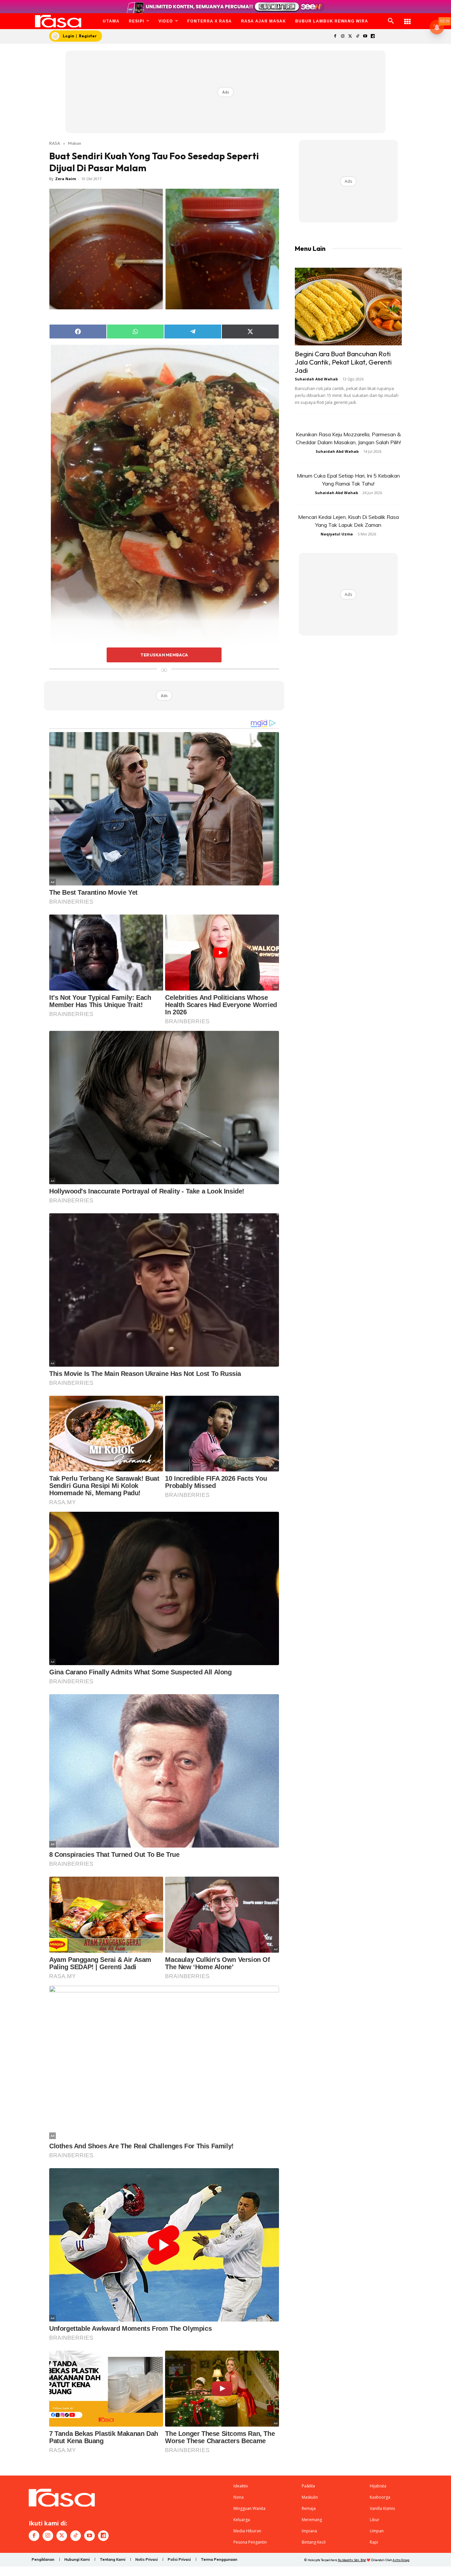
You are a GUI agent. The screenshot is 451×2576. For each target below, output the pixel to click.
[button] (391, 21)
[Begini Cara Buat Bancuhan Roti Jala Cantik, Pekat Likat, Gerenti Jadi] (348, 307)
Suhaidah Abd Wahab (316, 379)
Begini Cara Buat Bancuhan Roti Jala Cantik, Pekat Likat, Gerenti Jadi (343, 362)
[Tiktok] (358, 37)
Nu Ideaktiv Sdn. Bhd (352, 2560)
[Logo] (58, 21)
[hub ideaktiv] (407, 18)
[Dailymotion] (373, 37)
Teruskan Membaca (164, 655)
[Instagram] (343, 37)
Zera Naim (66, 179)
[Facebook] (335, 37)
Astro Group (401, 2560)
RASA (55, 143)
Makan (75, 143)
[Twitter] (350, 37)
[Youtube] (365, 37)
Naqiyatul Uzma (337, 534)
